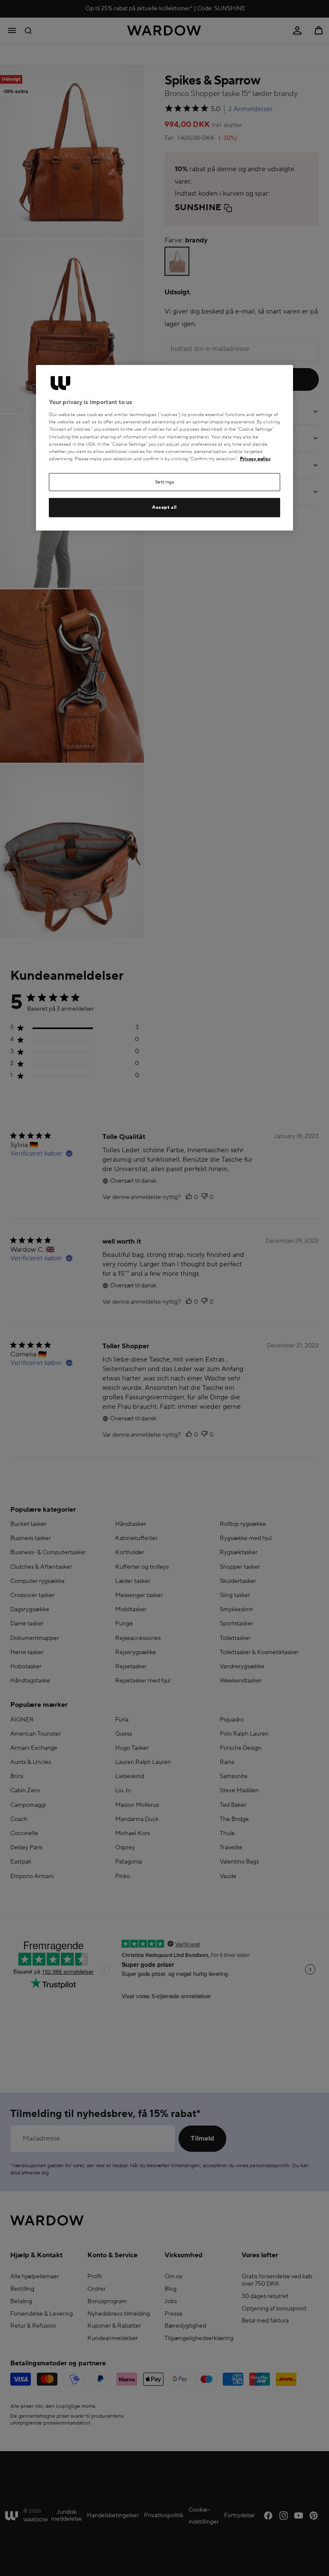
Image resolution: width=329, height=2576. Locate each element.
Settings (165, 482)
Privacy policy (255, 459)
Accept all (164, 507)
